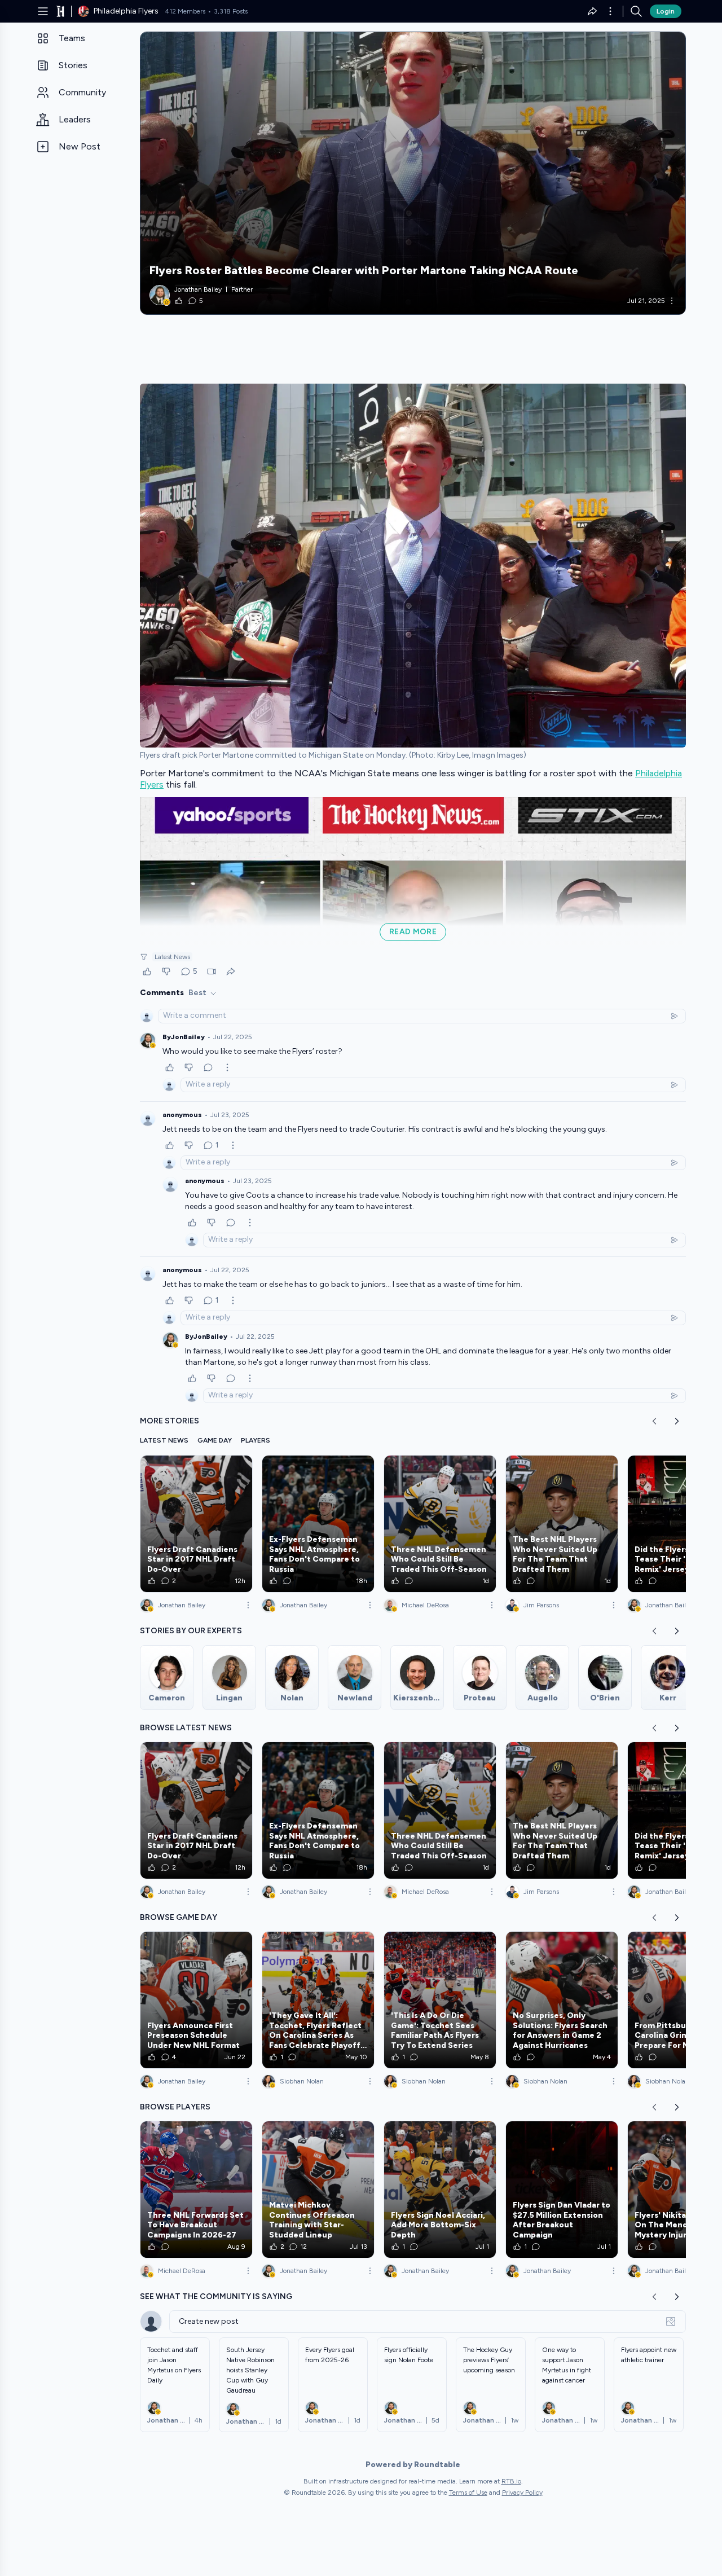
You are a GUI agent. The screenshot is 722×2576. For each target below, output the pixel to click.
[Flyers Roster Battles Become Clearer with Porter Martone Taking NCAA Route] (413, 173)
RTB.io (511, 2481)
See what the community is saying (216, 2296)
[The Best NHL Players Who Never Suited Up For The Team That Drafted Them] (562, 1524)
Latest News (172, 957)
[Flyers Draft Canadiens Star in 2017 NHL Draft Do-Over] (196, 1524)
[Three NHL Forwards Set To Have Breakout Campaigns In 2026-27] (196, 2190)
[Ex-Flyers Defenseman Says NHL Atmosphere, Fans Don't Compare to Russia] (318, 1524)
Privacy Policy (522, 2493)
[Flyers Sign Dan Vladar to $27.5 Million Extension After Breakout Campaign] (562, 2190)
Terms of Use (468, 2493)
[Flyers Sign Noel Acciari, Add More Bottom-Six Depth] (440, 2190)
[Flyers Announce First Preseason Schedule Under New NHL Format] (196, 2000)
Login (666, 11)
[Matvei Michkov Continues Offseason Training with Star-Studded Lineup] (318, 2190)
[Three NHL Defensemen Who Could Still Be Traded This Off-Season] (440, 1524)
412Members (185, 11)
